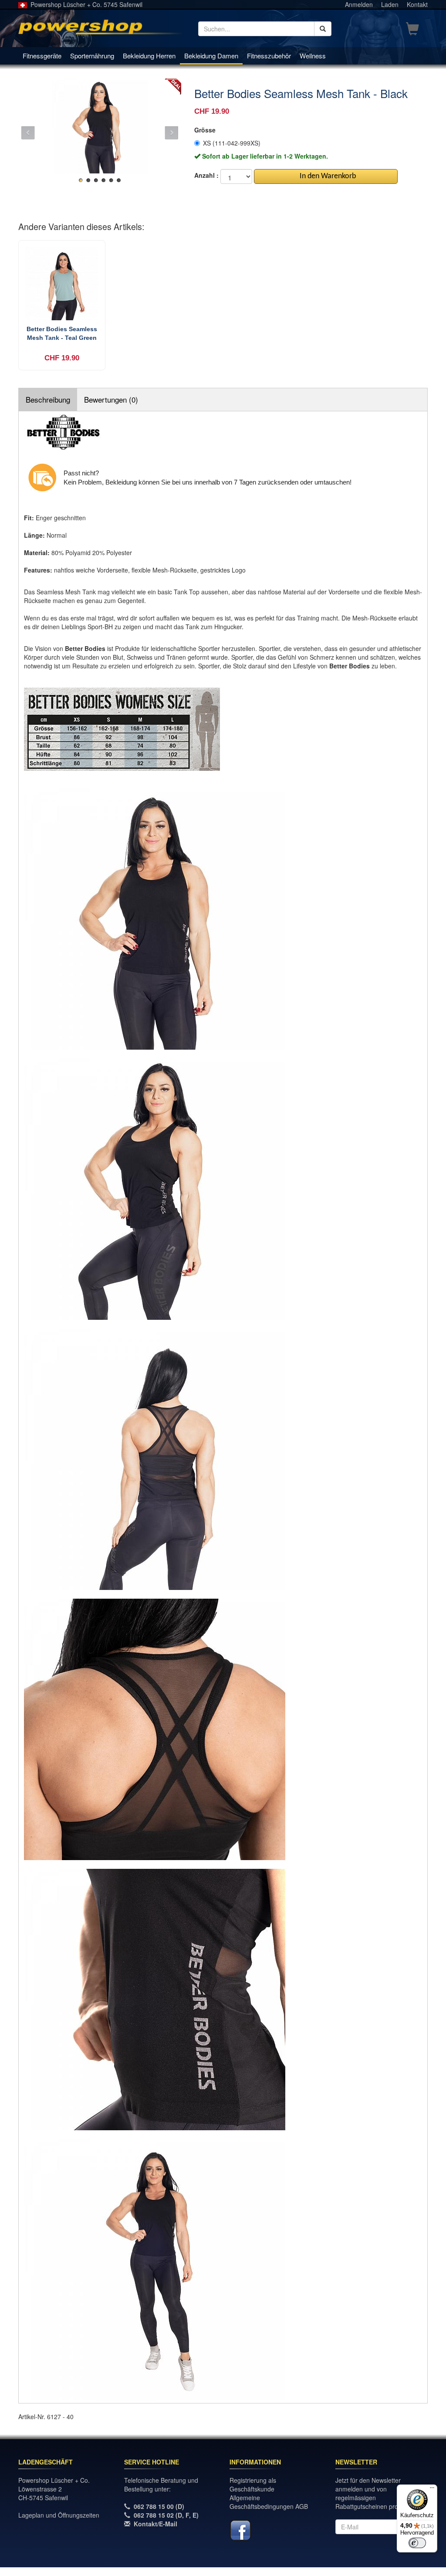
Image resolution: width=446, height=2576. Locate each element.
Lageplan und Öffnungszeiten (59, 2515)
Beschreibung (48, 399)
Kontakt (417, 4)
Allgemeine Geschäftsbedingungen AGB (269, 2502)
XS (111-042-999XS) (232, 143)
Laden (390, 4)
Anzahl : (206, 175)
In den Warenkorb (326, 176)
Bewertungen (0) (111, 399)
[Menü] (432, 2490)
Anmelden (359, 4)
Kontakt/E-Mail (155, 2524)
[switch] (417, 2543)
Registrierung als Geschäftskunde (253, 2484)
